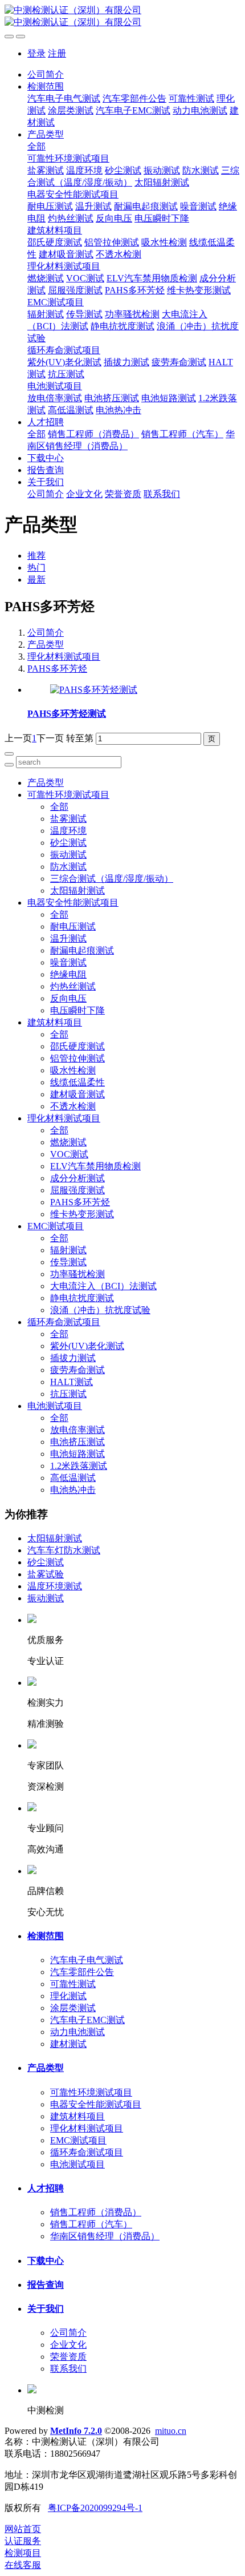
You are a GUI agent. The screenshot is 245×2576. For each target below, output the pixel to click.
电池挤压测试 (77, 1442)
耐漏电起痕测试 (82, 950)
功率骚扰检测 (77, 1274)
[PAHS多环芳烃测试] (94, 690)
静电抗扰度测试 (82, 1298)
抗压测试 (68, 1394)
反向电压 (68, 998)
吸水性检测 (73, 1070)
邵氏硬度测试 (77, 1046)
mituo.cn (171, 2431)
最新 (36, 580)
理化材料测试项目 (64, 657)
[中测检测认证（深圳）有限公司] (122, 17)
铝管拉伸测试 (77, 1058)
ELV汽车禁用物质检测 (95, 1166)
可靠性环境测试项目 (68, 795)
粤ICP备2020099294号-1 (95, 2508)
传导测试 (68, 1262)
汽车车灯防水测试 (64, 1550)
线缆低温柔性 (77, 1082)
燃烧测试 (68, 1142)
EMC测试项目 (56, 1226)
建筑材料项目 (55, 1022)
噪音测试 (68, 962)
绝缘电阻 (68, 974)
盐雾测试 (68, 819)
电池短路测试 (77, 1454)
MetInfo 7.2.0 (76, 2431)
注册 (57, 53)
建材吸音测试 (77, 1094)
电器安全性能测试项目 (73, 903)
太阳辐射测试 (77, 891)
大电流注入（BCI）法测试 (103, 1286)
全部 (36, 146)
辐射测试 (68, 1250)
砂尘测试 (68, 843)
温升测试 (68, 938)
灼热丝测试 (73, 986)
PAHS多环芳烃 (57, 669)
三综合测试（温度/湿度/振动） (112, 879)
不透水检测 (73, 1106)
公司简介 (46, 74)
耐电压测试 (73, 926)
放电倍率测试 (77, 1430)
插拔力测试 (73, 1358)
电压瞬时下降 (77, 1010)
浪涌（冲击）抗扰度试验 (100, 1310)
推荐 (36, 556)
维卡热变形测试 (82, 1214)
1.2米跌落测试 (79, 1466)
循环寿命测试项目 (64, 1322)
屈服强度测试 (77, 1190)
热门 (36, 568)
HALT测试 (72, 1382)
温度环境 (68, 831)
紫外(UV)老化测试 (87, 1346)
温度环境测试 (55, 1586)
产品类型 (46, 645)
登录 (36, 53)
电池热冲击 (73, 1490)
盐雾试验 (46, 1574)
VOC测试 (69, 1154)
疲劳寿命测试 (77, 1370)
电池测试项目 (55, 1406)
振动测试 (68, 855)
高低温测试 (73, 1478)
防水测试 (68, 867)
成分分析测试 (77, 1178)
